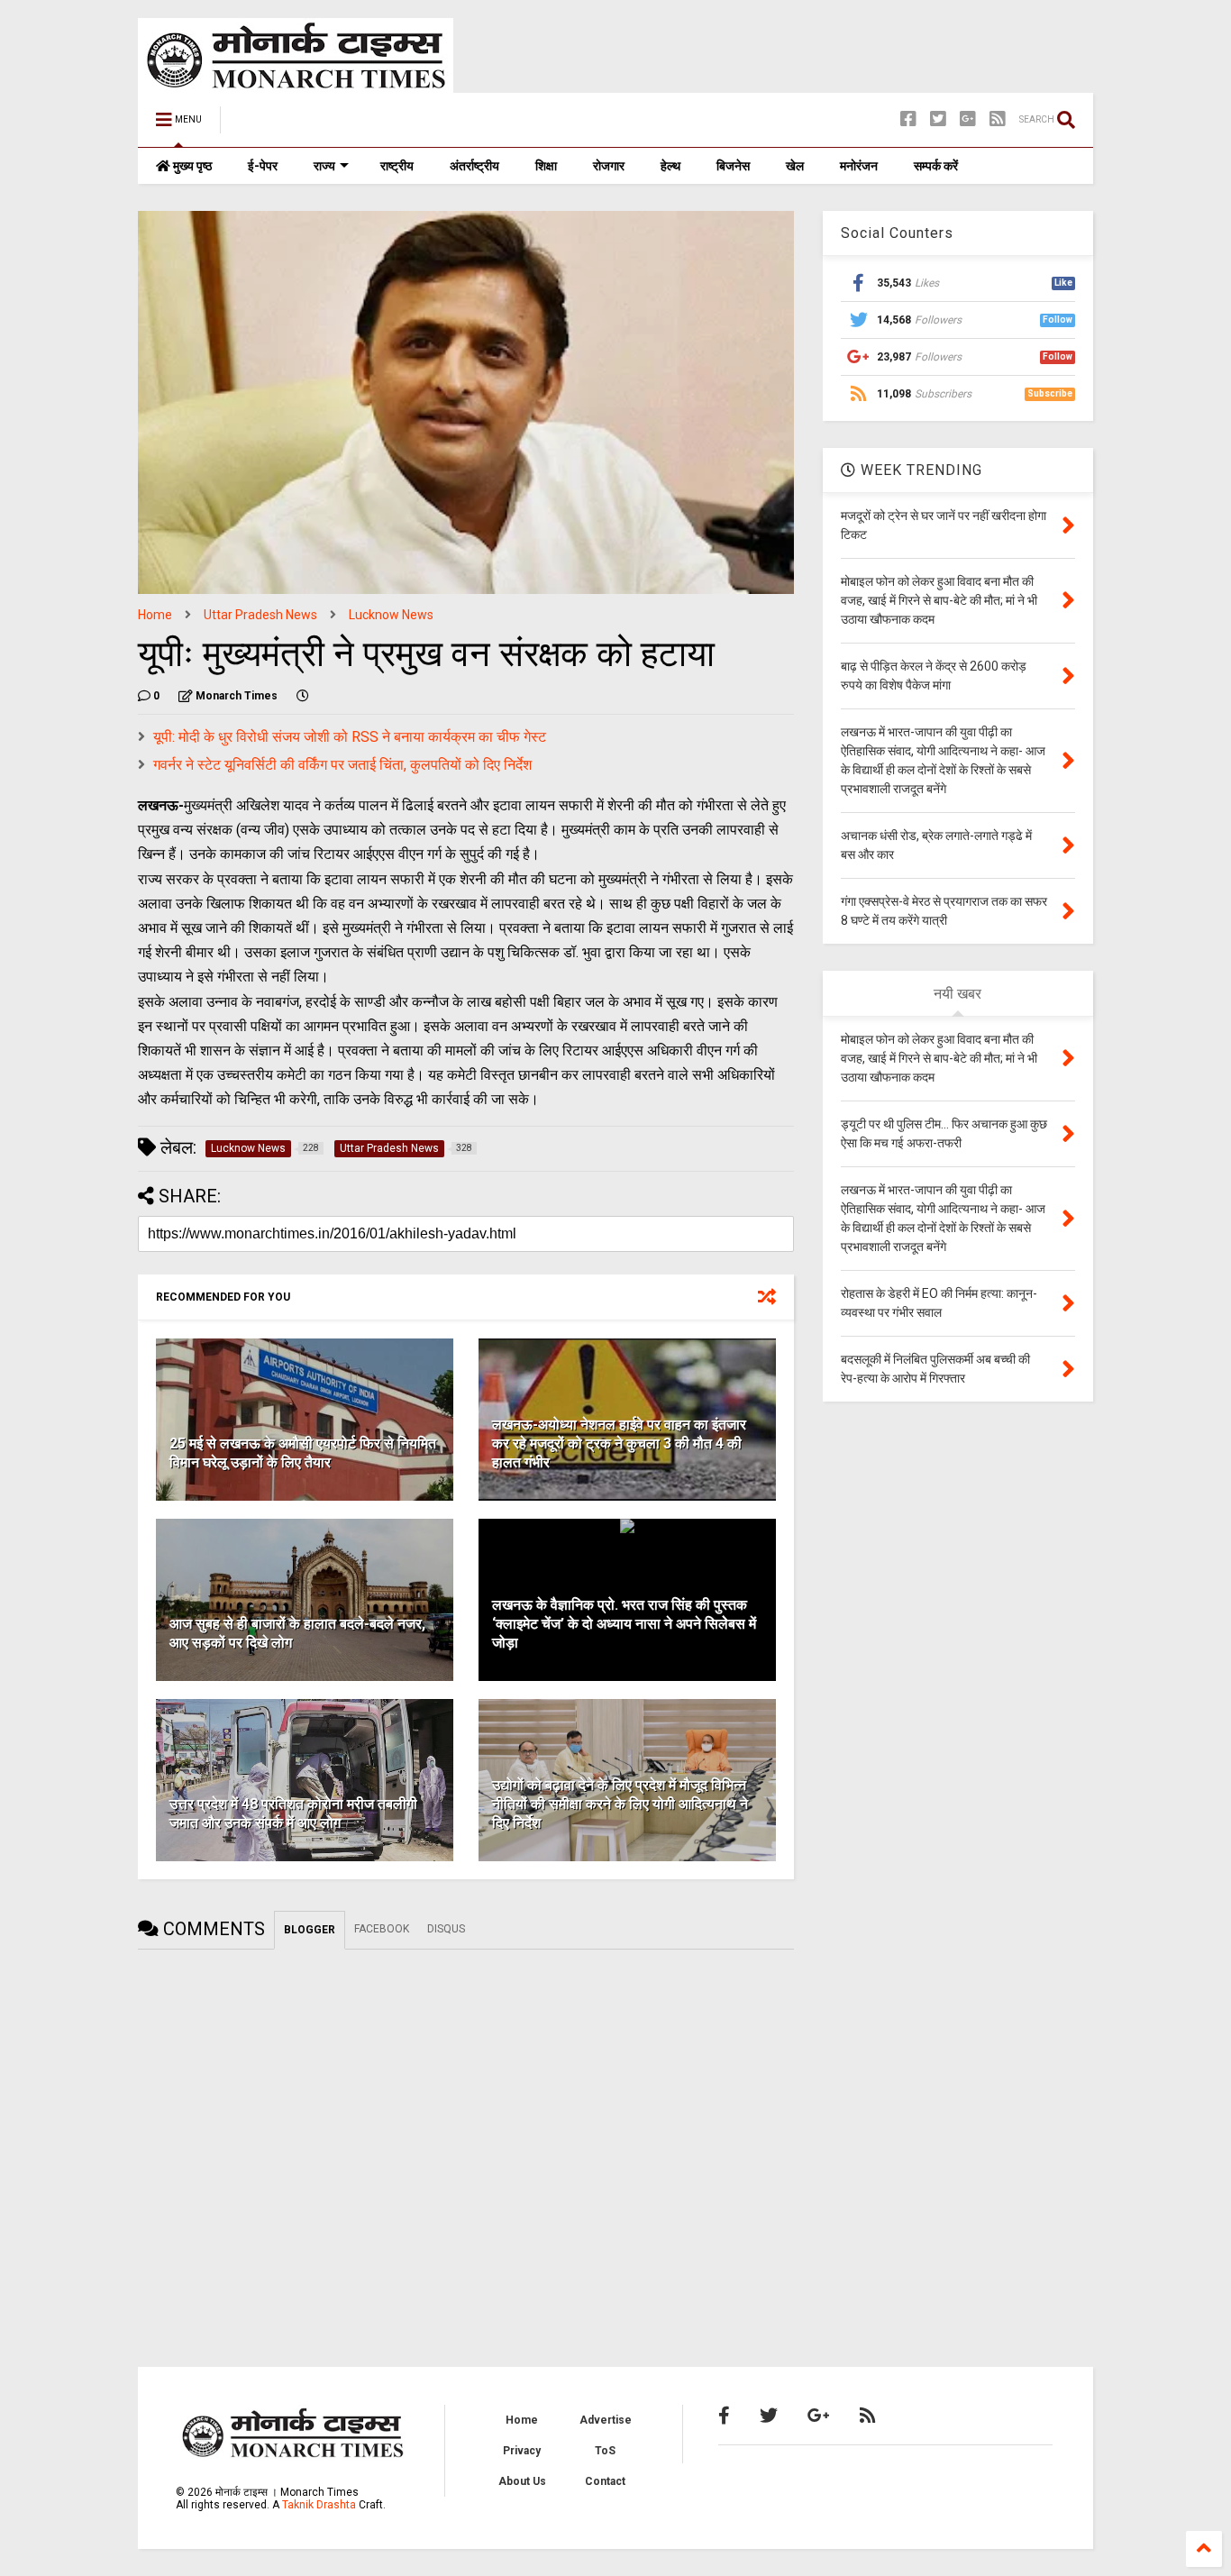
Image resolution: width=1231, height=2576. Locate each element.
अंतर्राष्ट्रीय (474, 166)
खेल (795, 166)
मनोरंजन (859, 166)
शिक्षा (546, 166)
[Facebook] (908, 119)
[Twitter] (938, 119)
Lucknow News (391, 615)
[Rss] (998, 119)
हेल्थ (670, 166)
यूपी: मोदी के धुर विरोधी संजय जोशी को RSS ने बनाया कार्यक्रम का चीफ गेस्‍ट (350, 737)
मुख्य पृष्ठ (191, 166)
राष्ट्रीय (397, 166)
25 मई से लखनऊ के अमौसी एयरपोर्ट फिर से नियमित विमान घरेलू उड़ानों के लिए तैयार (303, 1453)
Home (155, 615)
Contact (605, 2481)
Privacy (522, 2451)
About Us (522, 2481)
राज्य (324, 166)
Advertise (606, 2420)
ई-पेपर (263, 166)
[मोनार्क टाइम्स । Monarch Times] (327, 125)
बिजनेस (733, 166)
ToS (605, 2451)
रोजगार (609, 166)
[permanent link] (303, 696)
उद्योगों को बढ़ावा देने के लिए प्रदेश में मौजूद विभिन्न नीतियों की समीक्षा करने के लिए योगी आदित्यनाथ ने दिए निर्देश (620, 1804)
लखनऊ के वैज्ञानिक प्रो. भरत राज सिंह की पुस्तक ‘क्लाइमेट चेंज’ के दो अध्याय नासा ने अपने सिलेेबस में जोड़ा (624, 1624)
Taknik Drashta (319, 2505)
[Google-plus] (968, 119)
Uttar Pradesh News (260, 615)
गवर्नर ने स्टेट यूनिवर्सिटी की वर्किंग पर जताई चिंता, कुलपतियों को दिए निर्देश (342, 765)
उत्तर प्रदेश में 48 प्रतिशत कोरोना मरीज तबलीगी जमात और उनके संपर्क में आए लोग (293, 1813)
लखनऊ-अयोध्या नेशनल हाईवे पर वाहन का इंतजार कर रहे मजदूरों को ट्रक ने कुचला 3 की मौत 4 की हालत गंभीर (619, 1443)
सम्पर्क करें (936, 166)
